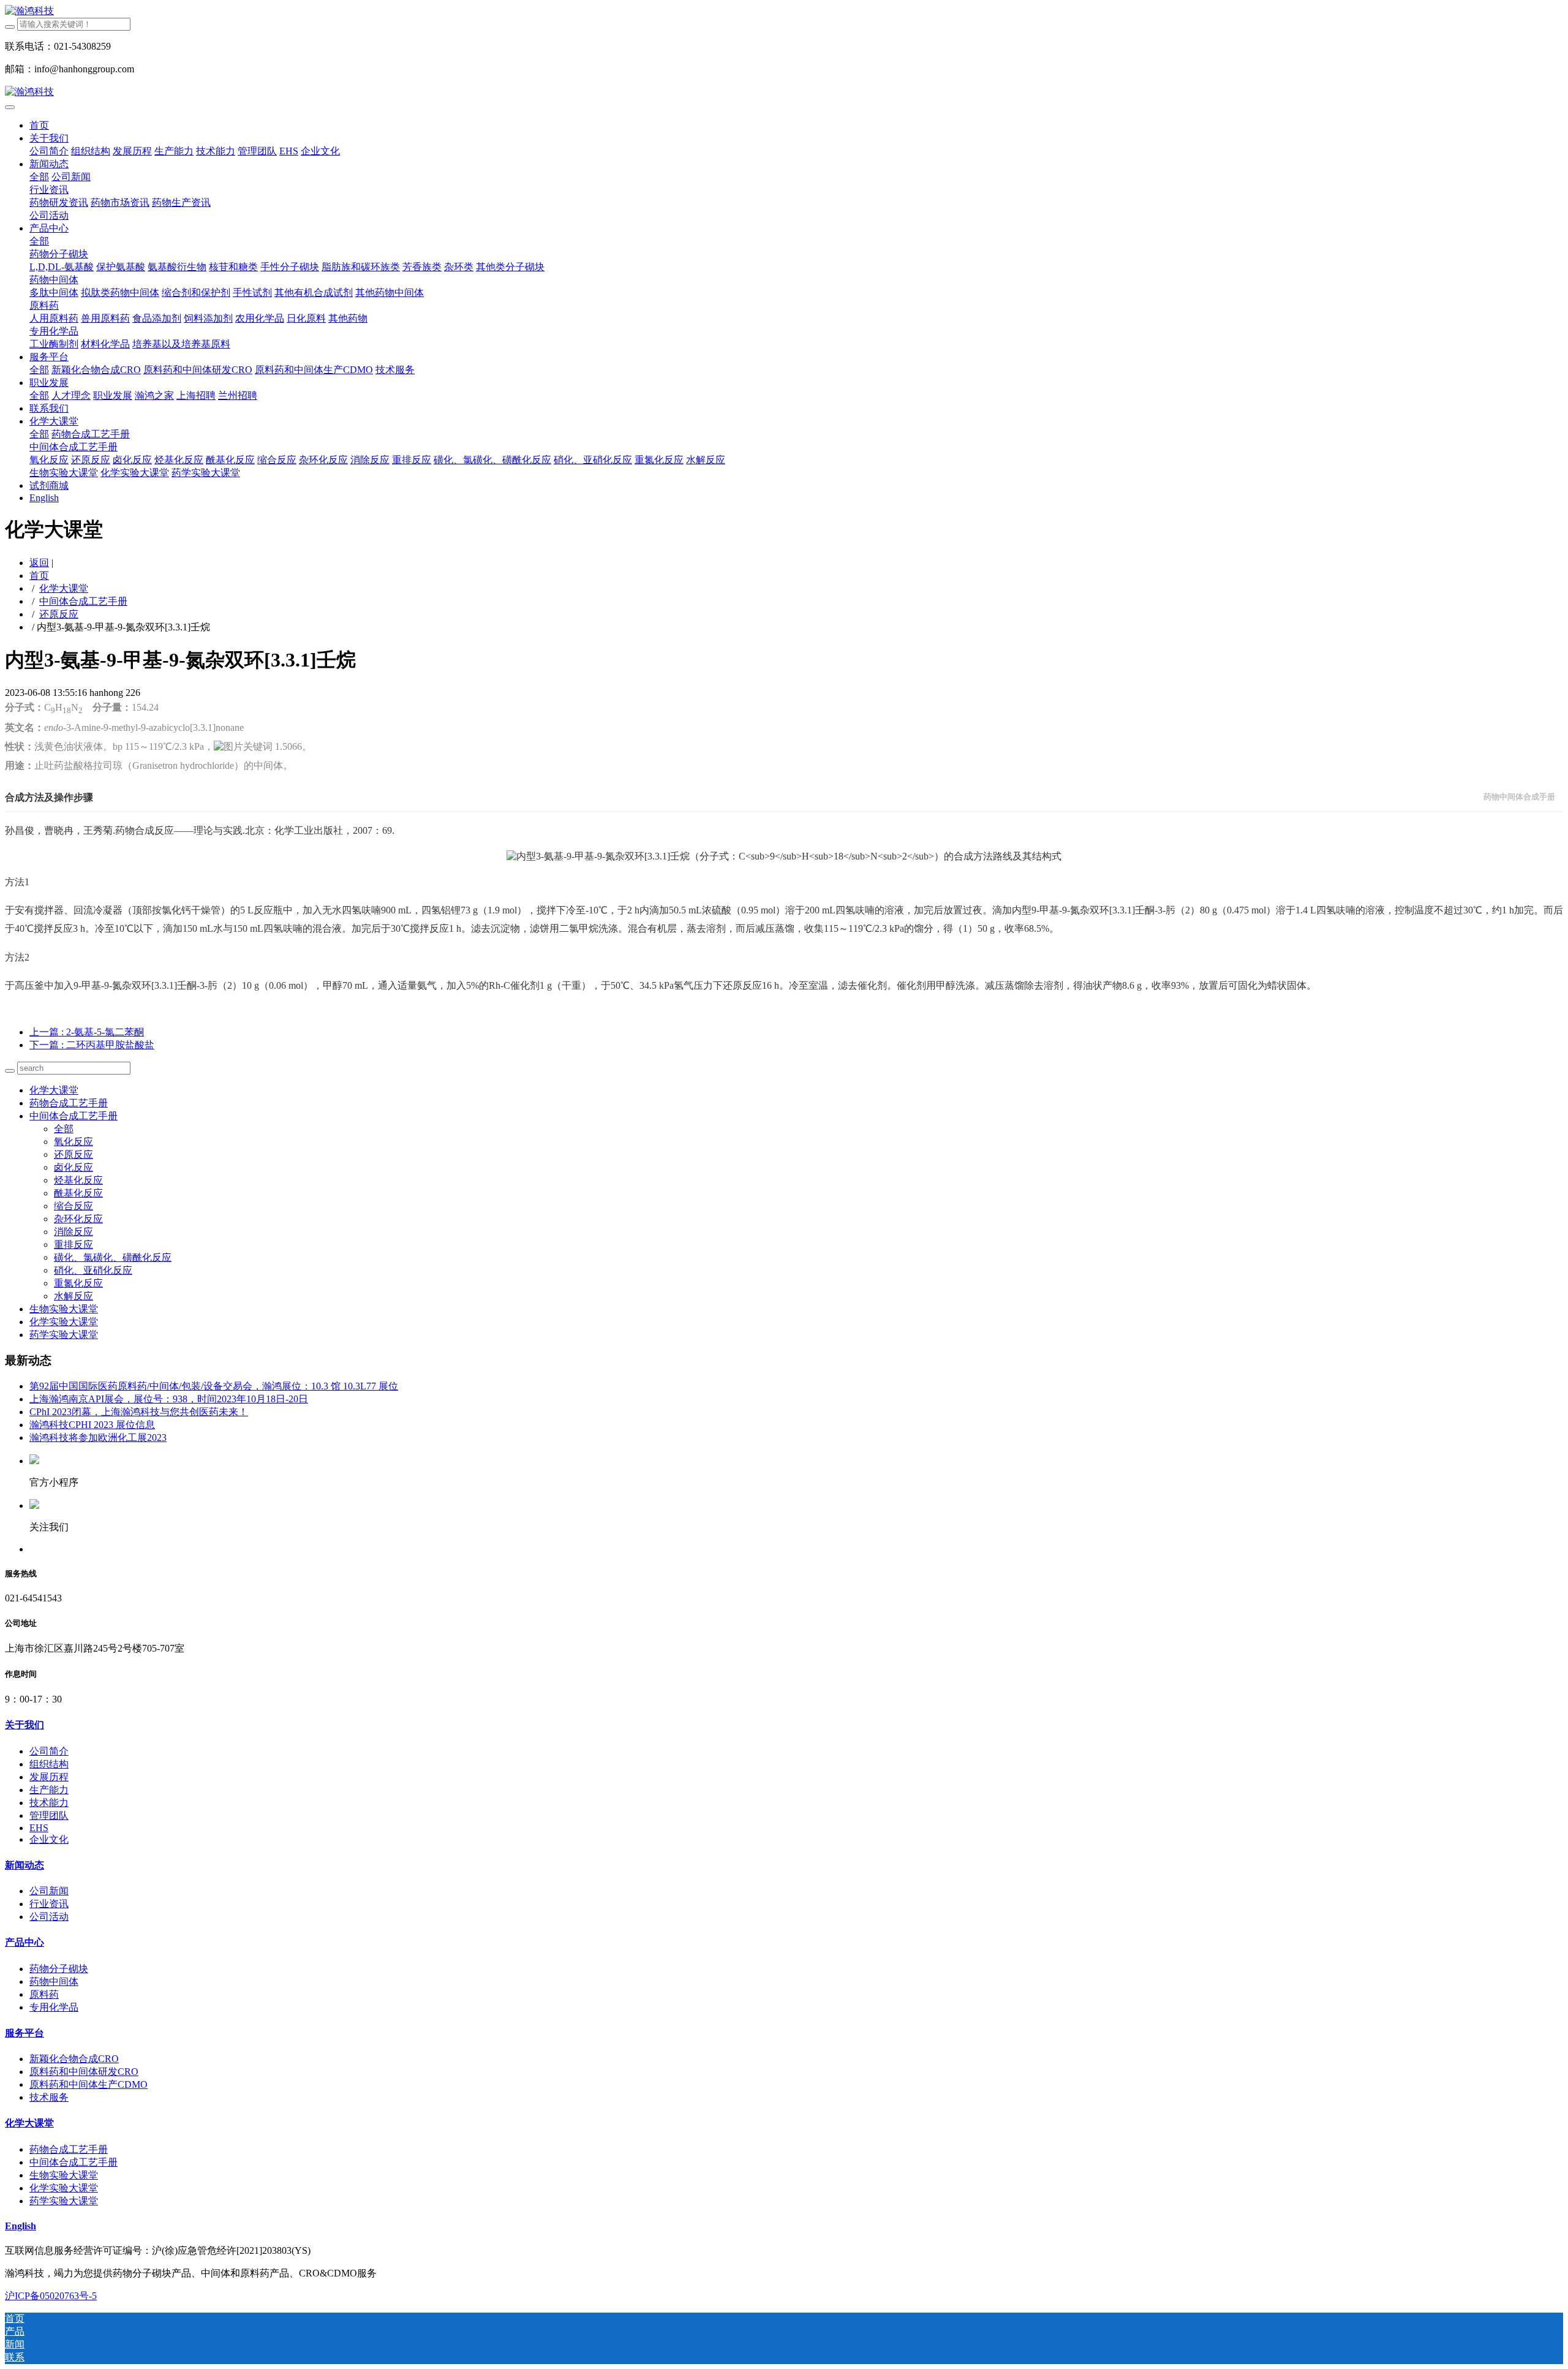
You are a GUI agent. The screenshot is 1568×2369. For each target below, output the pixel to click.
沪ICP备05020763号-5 (51, 2296)
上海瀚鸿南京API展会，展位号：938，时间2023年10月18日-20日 (169, 1399)
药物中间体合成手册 (1519, 797)
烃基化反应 (78, 1180)
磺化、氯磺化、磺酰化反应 (113, 1257)
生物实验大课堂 (64, 1309)
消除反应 (73, 1232)
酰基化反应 (78, 1193)
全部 (39, 177)
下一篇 (92, 1045)
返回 (39, 563)
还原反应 (59, 614)
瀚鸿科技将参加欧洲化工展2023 (98, 1438)
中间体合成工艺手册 (83, 601)
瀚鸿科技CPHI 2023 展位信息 (92, 1425)
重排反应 (73, 1245)
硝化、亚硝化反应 (93, 1270)
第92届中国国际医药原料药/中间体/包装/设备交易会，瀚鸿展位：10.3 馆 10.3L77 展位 (214, 1386)
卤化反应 (73, 1167)
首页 (39, 125)
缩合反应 (73, 1206)
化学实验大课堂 (64, 1322)
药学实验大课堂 (64, 1335)
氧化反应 (73, 1142)
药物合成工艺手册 (69, 1103)
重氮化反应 (78, 1283)
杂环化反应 (78, 1219)
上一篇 (87, 1032)
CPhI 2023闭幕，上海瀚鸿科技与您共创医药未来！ (139, 1412)
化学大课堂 (64, 588)
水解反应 (73, 1296)
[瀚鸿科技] (784, 11)
